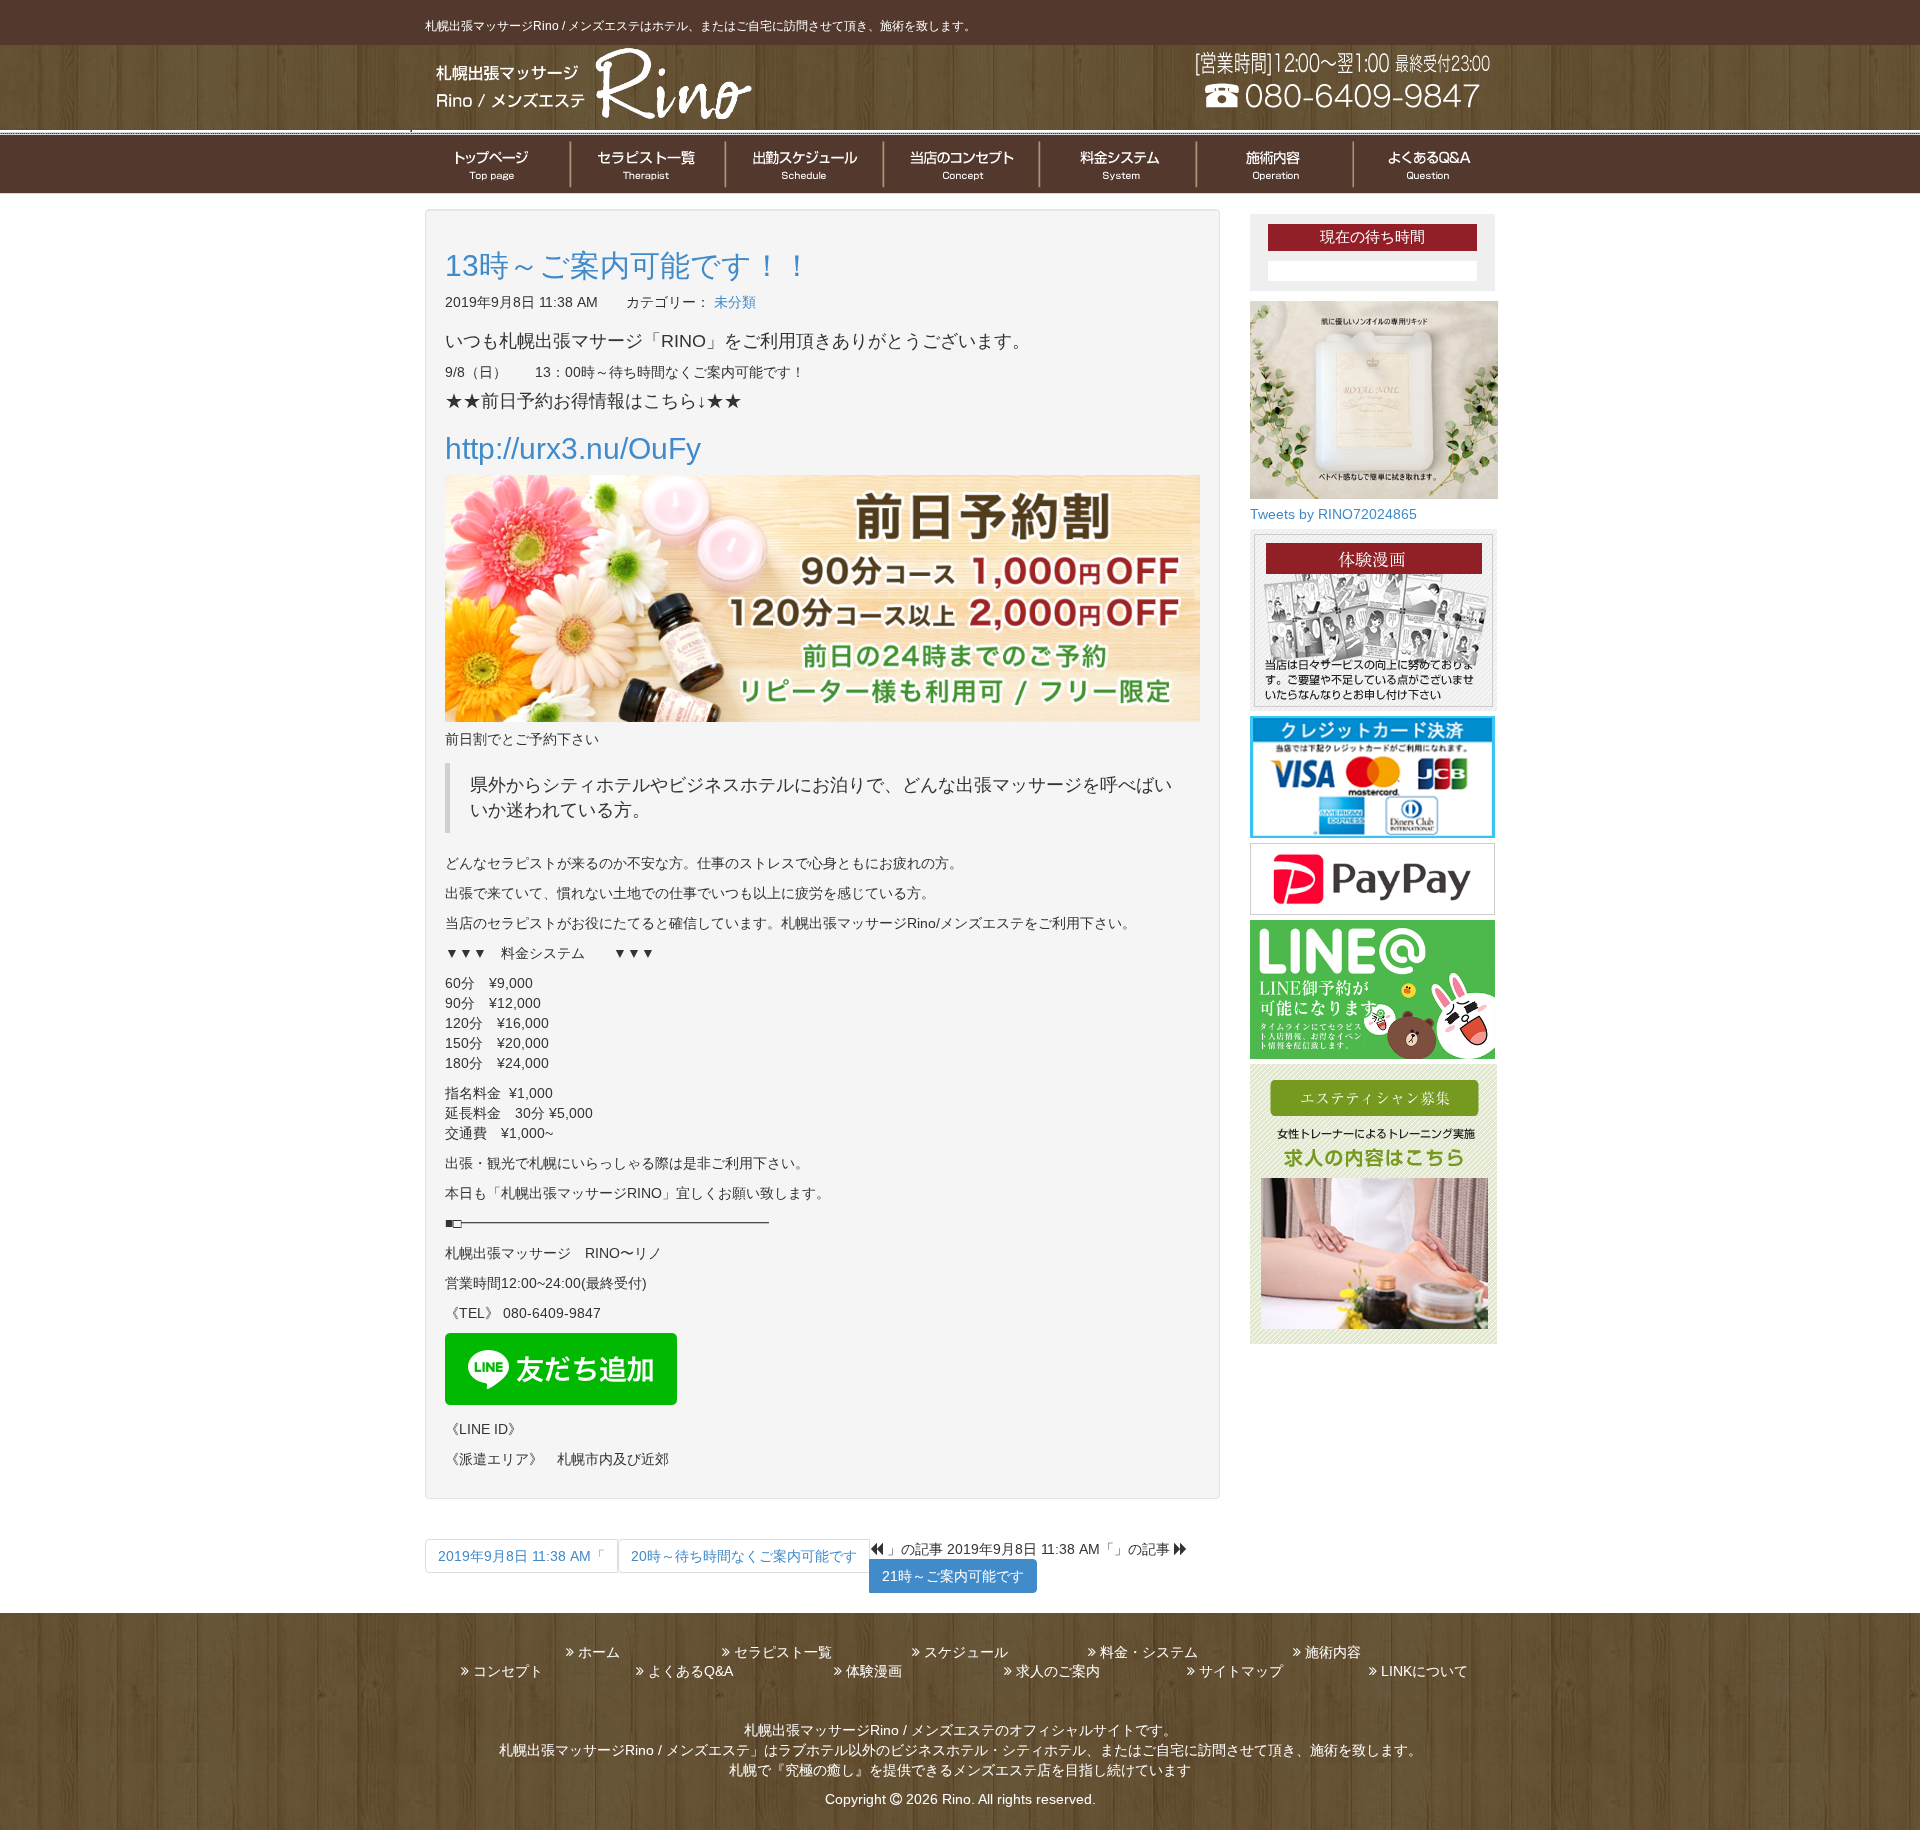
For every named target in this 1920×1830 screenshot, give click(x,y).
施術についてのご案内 (1272, 164)
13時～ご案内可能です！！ (628, 265)
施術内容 (1333, 1652)
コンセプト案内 (959, 164)
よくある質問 (1430, 164)
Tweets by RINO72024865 (1333, 514)
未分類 (735, 302)
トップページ (489, 164)
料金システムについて (1115, 164)
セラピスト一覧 (646, 164)
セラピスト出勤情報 (803, 164)
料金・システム (1149, 1652)
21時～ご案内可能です (953, 1576)
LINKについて (1424, 1671)
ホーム (599, 1652)
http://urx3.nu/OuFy (577, 448)
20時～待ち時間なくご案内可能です (744, 1556)
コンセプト (508, 1671)
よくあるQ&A (690, 1671)
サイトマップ (1241, 1671)
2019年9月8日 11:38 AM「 (521, 1556)
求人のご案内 (1058, 1671)
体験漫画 (874, 1671)
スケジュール (966, 1652)
